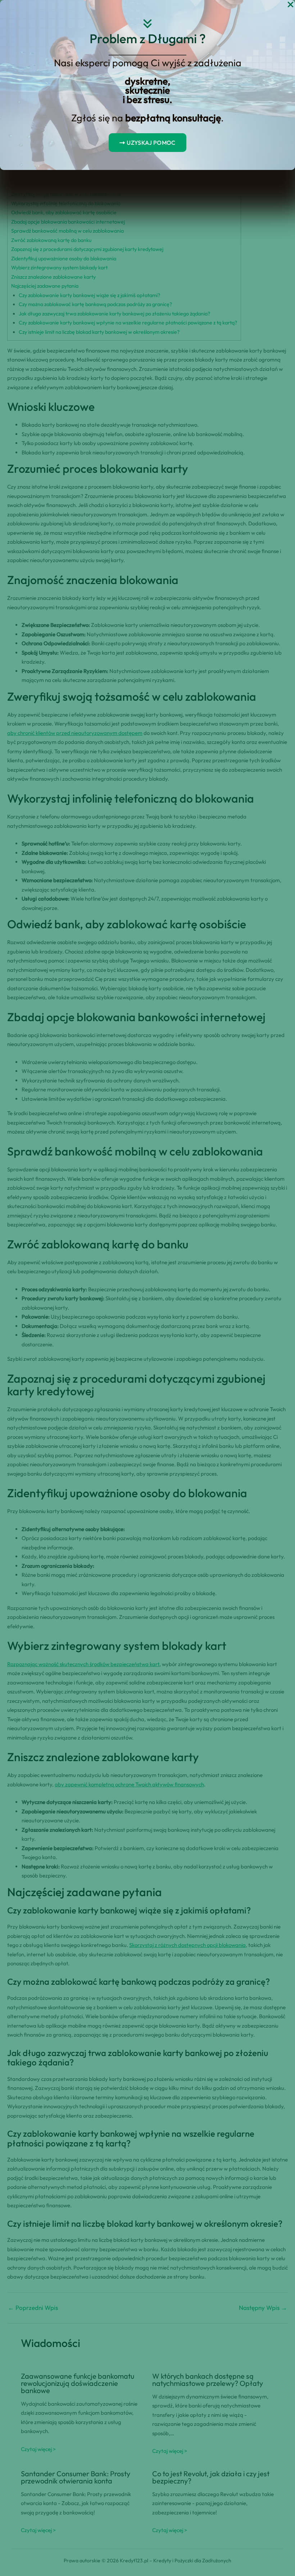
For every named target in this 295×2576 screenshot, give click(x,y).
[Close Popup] (291, 5)
